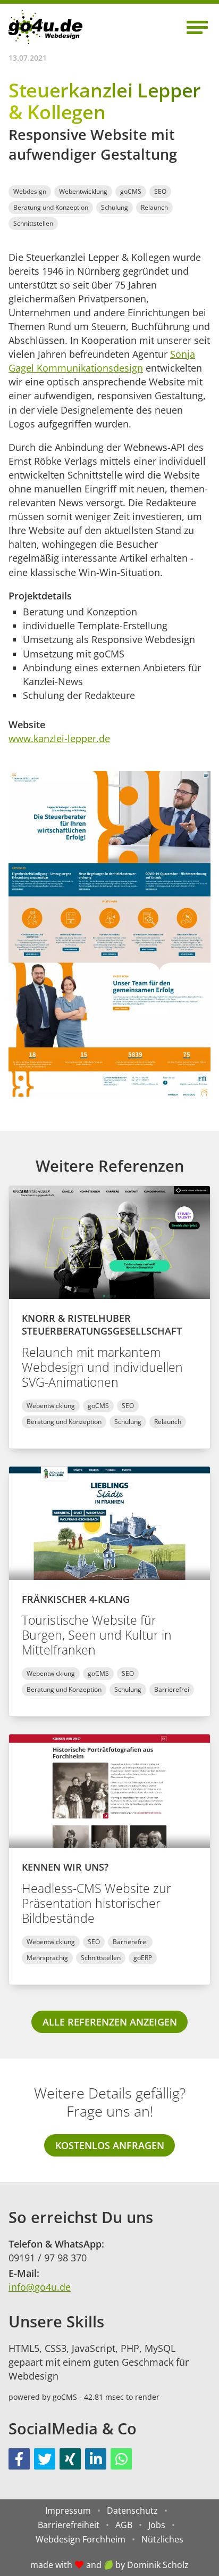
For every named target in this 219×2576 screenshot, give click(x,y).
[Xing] (70, 2459)
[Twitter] (45, 2459)
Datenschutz (132, 2511)
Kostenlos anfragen (110, 2145)
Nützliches (162, 2539)
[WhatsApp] (121, 2459)
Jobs (157, 2525)
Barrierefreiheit (69, 2525)
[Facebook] (19, 2459)
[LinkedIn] (96, 2459)
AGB (124, 2525)
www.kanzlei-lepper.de (59, 738)
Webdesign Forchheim (81, 2539)
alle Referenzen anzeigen (110, 2022)
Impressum (68, 2511)
